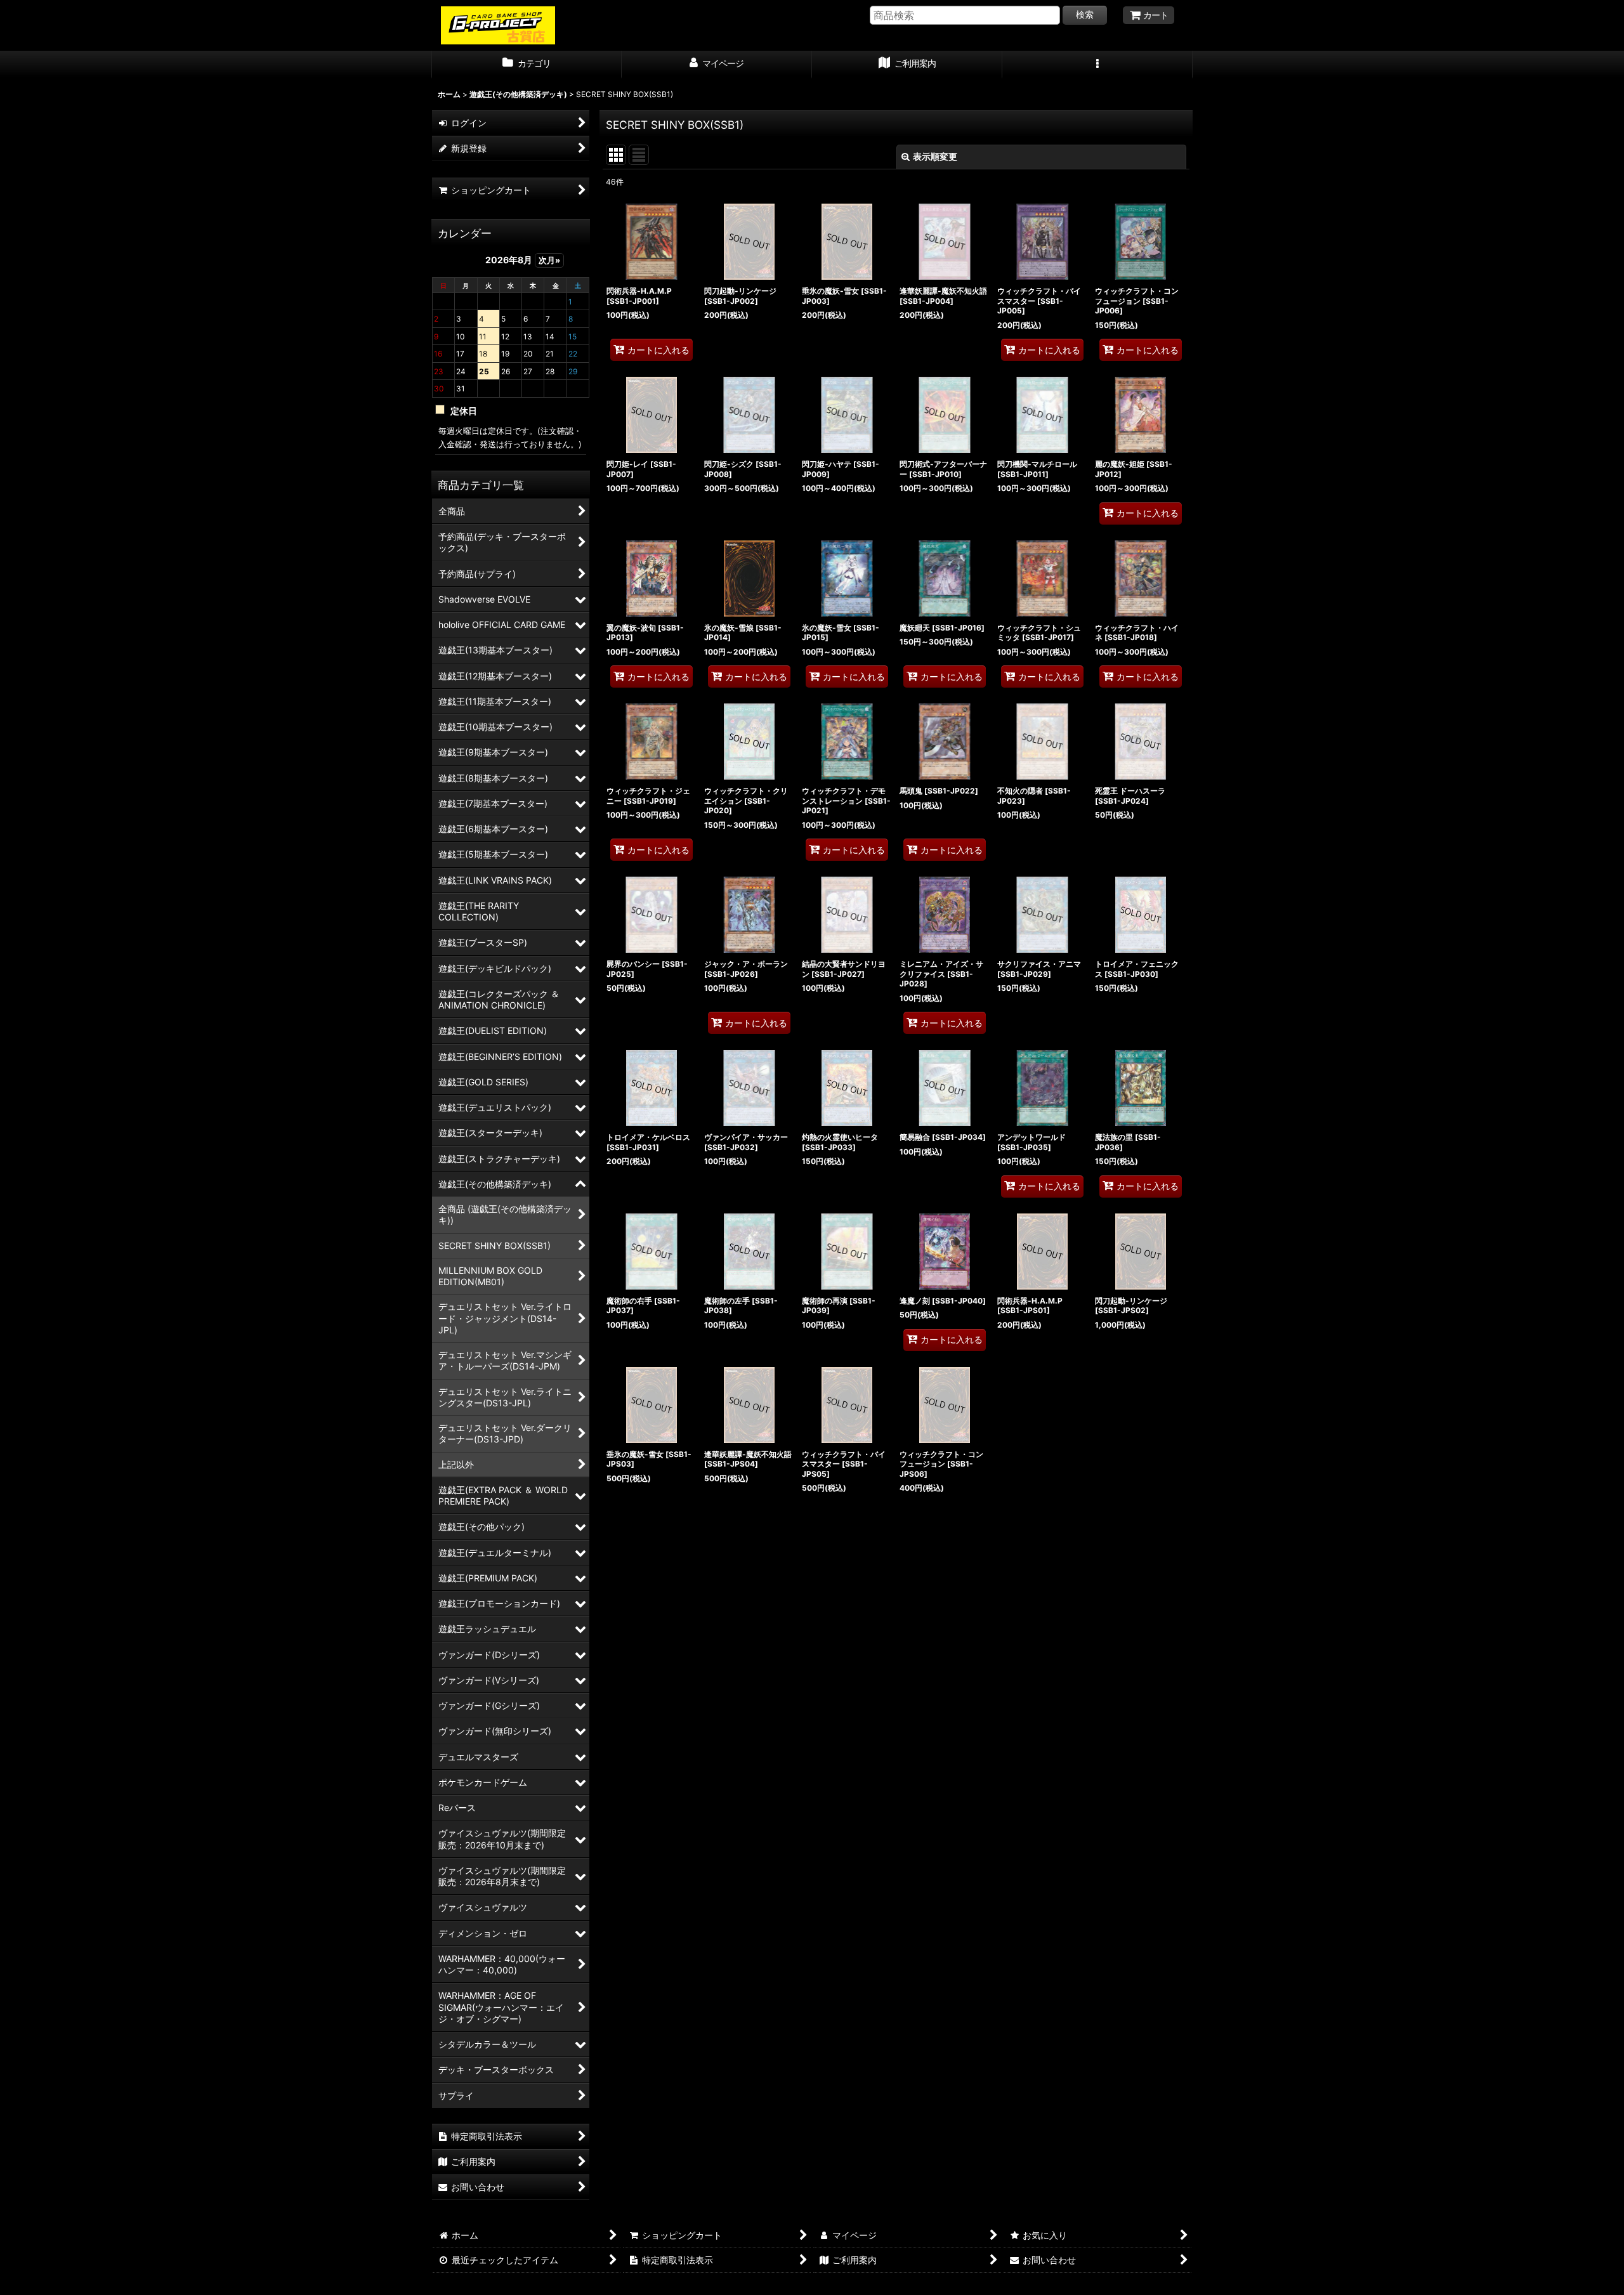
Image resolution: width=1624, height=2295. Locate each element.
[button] (1097, 65)
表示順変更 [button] (935, 156)
